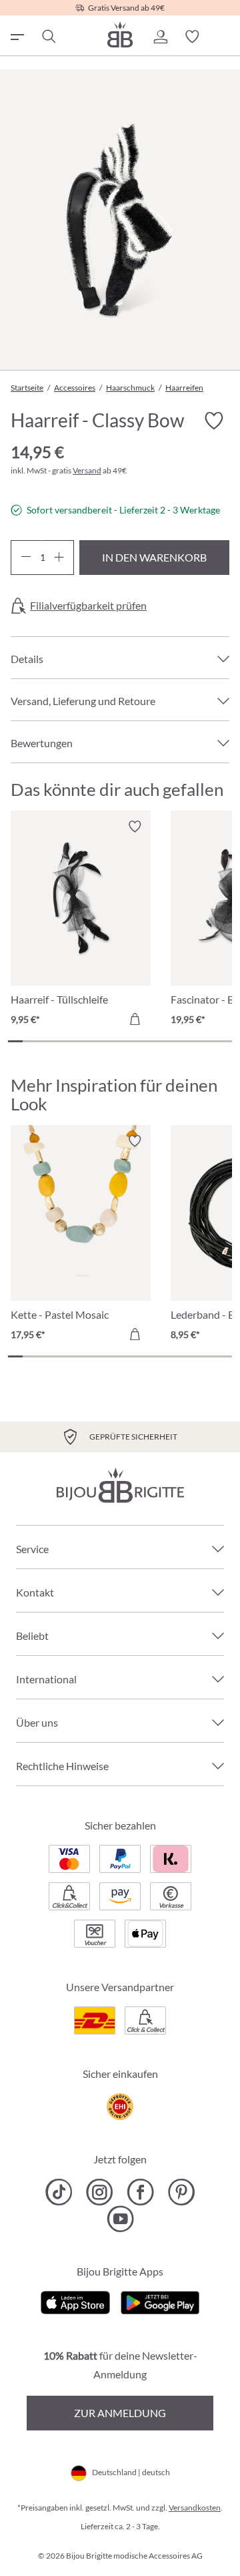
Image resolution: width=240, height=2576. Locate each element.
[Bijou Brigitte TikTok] (59, 2192)
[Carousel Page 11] (165, 1041)
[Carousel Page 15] (225, 1041)
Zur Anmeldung (120, 2413)
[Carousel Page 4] (60, 1041)
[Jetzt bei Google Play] (160, 2301)
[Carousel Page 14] (209, 1041)
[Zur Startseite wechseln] (120, 34)
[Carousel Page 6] (90, 1041)
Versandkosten (195, 2508)
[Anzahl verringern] (26, 558)
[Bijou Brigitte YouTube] (120, 2219)
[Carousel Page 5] (75, 1041)
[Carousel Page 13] (195, 1041)
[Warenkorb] (224, 37)
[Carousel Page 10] (150, 1041)
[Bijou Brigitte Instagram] (100, 2192)
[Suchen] (48, 37)
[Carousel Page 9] (135, 1041)
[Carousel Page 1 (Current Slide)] (15, 1041)
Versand (87, 470)
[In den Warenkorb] (135, 1019)
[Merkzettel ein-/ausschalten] (135, 827)
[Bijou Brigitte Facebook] (140, 2192)
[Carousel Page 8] (120, 1041)
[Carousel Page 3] (45, 1041)
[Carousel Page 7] (105, 1041)
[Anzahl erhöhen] (59, 558)
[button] (160, 37)
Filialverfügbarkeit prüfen (88, 606)
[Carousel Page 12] (179, 1041)
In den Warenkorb (154, 557)
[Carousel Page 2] (30, 1041)
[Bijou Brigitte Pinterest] (181, 2192)
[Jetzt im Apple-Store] (76, 2301)
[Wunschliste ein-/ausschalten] (213, 421)
